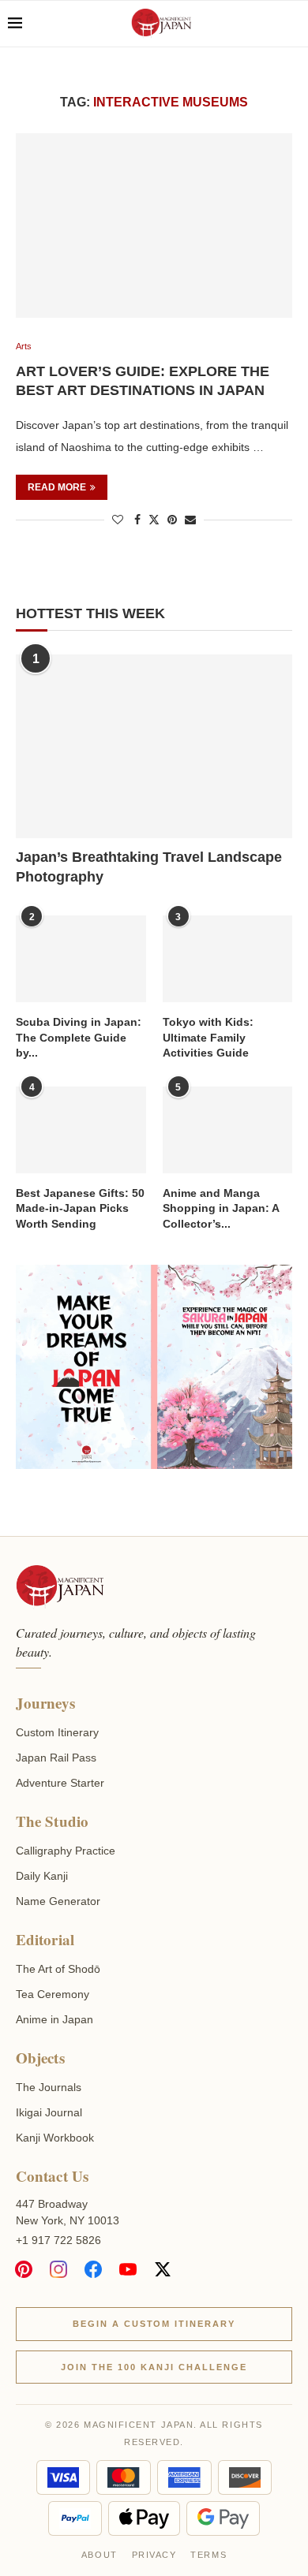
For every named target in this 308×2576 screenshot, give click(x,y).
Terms (208, 2555)
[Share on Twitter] (154, 519)
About (100, 2555)
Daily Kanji (42, 1876)
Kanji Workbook (55, 2138)
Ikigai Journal (49, 2112)
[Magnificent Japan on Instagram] (58, 2269)
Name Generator (58, 1901)
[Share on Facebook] (137, 520)
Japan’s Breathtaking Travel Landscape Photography (149, 867)
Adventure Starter (60, 1783)
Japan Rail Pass (56, 1758)
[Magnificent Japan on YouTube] (128, 2269)
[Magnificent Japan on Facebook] (93, 2269)
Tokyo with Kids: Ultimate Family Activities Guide (208, 1037)
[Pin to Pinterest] (172, 520)
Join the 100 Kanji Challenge (154, 2367)
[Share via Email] (190, 520)
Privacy (154, 2555)
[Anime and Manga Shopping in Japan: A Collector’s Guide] (228, 1130)
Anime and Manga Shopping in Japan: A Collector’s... (221, 1208)
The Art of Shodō (58, 1969)
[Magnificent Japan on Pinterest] (24, 2269)
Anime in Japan (54, 2019)
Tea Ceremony (53, 1994)
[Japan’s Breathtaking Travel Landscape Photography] (154, 746)
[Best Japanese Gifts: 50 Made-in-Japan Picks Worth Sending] (81, 1130)
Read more (57, 487)
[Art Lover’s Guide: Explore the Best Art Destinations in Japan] (154, 225)
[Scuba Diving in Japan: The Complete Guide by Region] (81, 959)
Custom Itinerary (57, 1732)
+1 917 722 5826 (58, 2240)
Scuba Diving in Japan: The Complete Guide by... (79, 1037)
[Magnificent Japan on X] (163, 2269)
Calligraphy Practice (66, 1851)
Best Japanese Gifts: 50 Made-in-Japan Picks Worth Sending (80, 1208)
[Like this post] (118, 520)
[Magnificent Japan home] (60, 1587)
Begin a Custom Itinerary (154, 2324)
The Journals (49, 2087)
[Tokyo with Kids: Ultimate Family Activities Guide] (228, 959)
